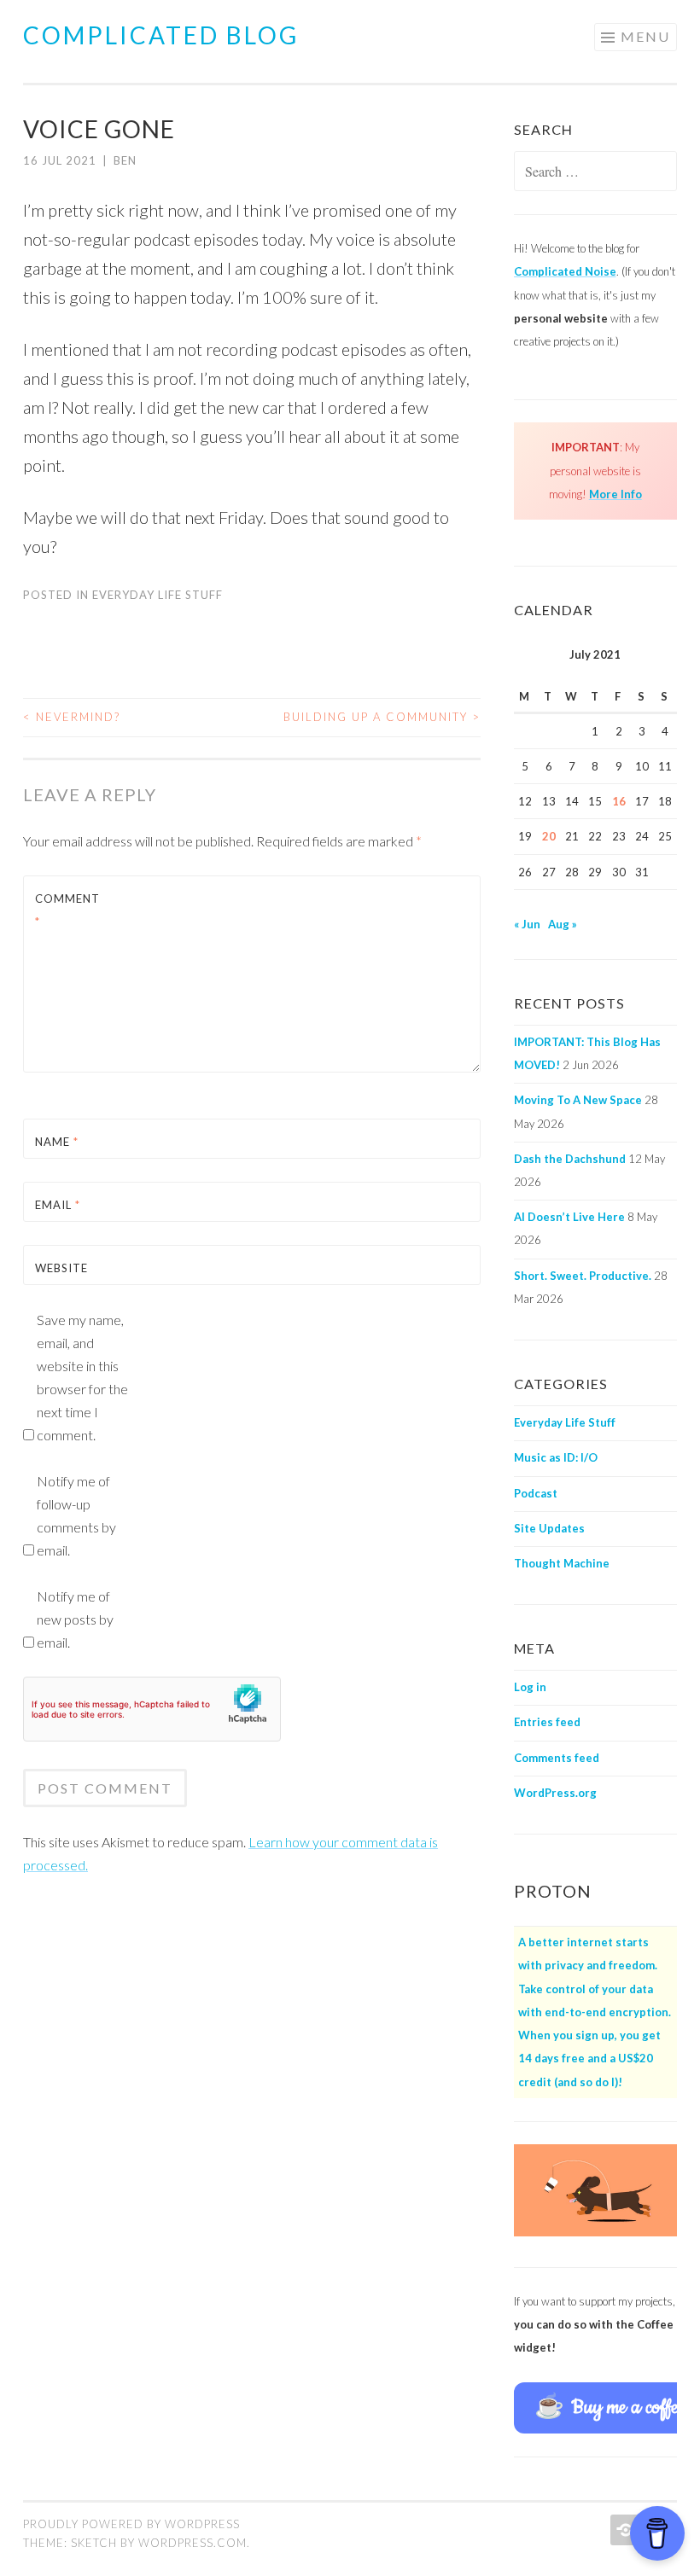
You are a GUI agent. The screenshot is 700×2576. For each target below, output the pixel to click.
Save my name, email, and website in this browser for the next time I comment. (82, 1377)
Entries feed (547, 1722)
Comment (67, 910)
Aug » (563, 924)
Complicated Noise (565, 271)
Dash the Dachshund (570, 1159)
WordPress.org (555, 1793)
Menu (645, 36)
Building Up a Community (382, 717)
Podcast (536, 1493)
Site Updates (549, 1528)
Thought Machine (562, 1563)
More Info (615, 494)
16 (619, 801)
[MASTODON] (624, 2530)
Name (57, 1142)
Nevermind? (72, 717)
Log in (530, 1687)
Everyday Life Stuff (157, 595)
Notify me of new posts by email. (75, 1619)
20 (549, 836)
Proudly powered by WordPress (131, 2524)
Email (58, 1205)
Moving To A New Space (578, 1100)
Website (61, 1268)
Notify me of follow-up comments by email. (76, 1515)
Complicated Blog (161, 35)
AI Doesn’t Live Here (569, 1217)
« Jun (527, 924)
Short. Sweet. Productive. (583, 1276)
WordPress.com (192, 2543)
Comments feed (557, 1758)
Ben (125, 160)
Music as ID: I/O (556, 1457)
